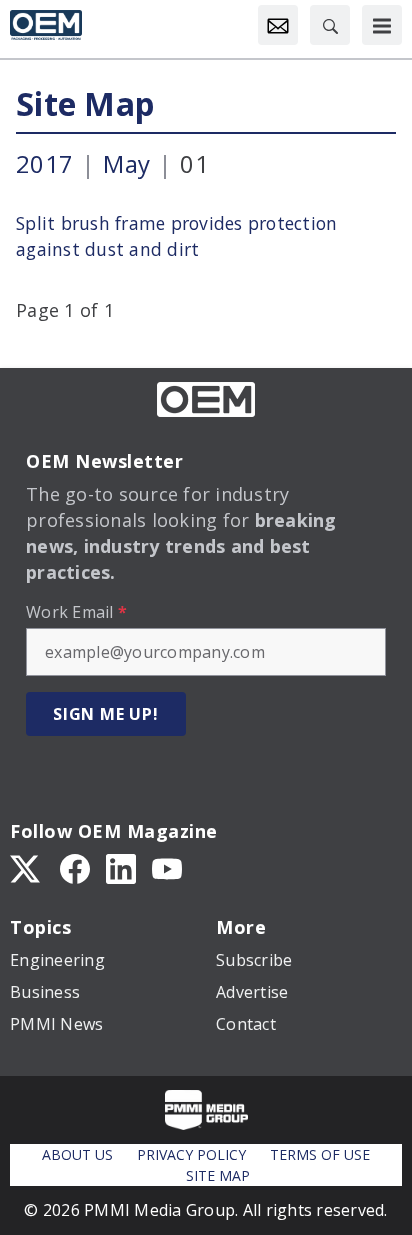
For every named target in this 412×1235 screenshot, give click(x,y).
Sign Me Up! (106, 714)
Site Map (85, 103)
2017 (44, 163)
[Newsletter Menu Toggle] (278, 25)
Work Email (76, 612)
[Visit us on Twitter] (27, 867)
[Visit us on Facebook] (75, 867)
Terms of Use (320, 1154)
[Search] (330, 25)
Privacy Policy (191, 1154)
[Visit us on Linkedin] (121, 867)
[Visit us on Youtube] (167, 867)
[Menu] (382, 25)
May (126, 163)
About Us (77, 1154)
